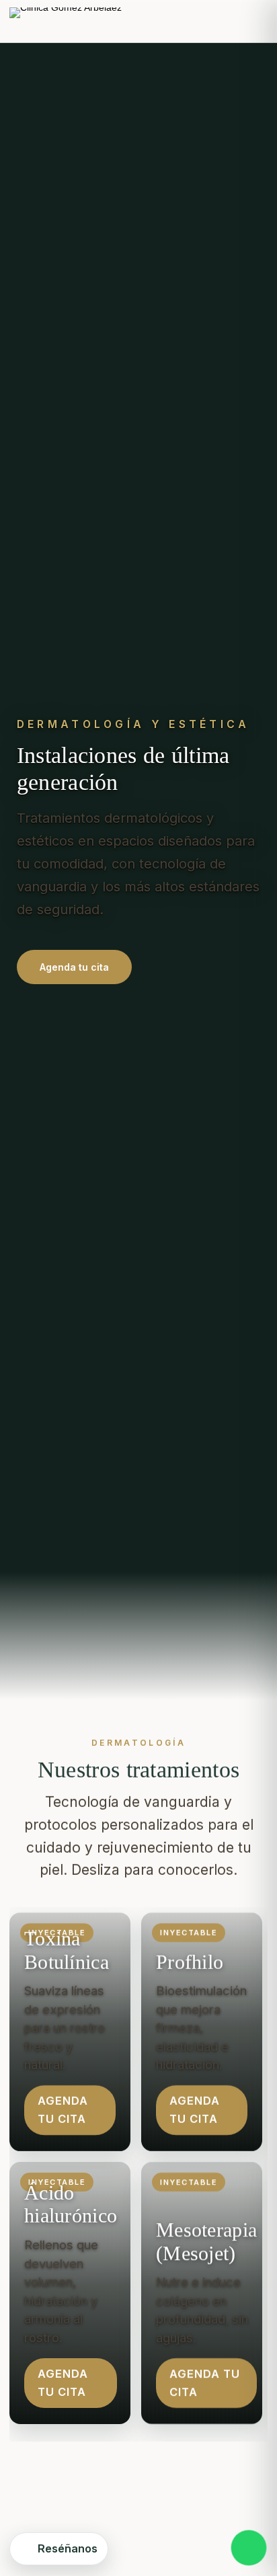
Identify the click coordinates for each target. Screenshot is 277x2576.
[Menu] (255, 22)
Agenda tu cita (74, 967)
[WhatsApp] (249, 2548)
